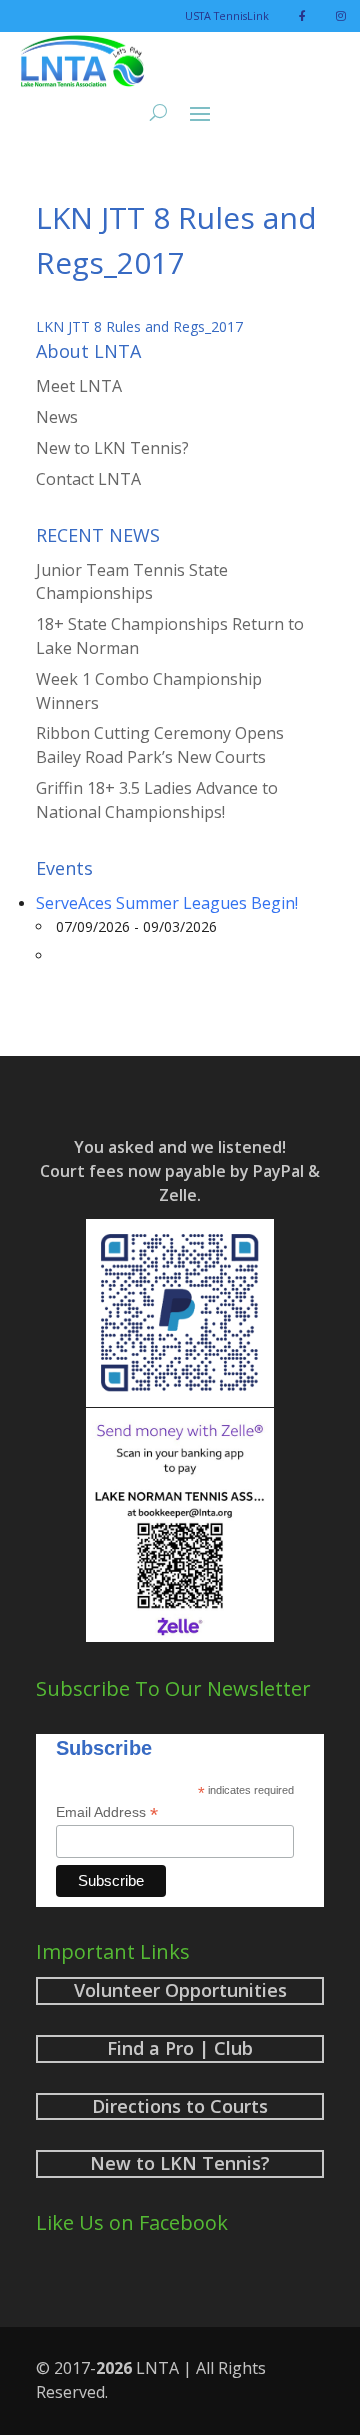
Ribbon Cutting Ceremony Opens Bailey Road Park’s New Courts (160, 745)
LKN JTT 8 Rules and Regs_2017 (139, 326)
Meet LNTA (79, 386)
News (57, 417)
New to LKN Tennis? (112, 448)
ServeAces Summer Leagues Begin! (167, 903)
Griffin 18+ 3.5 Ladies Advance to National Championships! (157, 800)
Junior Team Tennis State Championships (132, 582)
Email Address (107, 1812)
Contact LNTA (88, 479)
